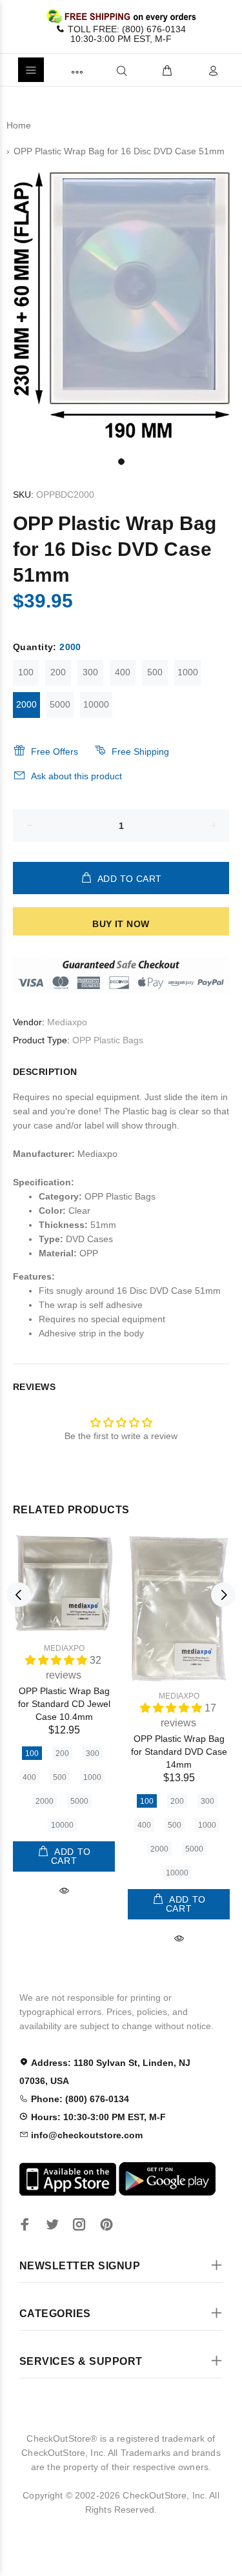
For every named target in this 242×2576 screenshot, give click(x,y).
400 (123, 672)
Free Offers (55, 751)
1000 (188, 672)
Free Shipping (140, 751)
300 (90, 672)
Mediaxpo (67, 1022)
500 (155, 672)
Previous (19, 1595)
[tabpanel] (121, 306)
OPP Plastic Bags (108, 1040)
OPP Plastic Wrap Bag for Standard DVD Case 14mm (179, 1752)
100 (26, 672)
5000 (60, 704)
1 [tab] (121, 462)
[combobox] (100, 70)
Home (19, 125)
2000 (26, 704)
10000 (96, 704)
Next (223, 1595)
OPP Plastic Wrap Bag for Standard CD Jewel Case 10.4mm (64, 1704)
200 (58, 672)
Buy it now (121, 924)
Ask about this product (76, 776)
